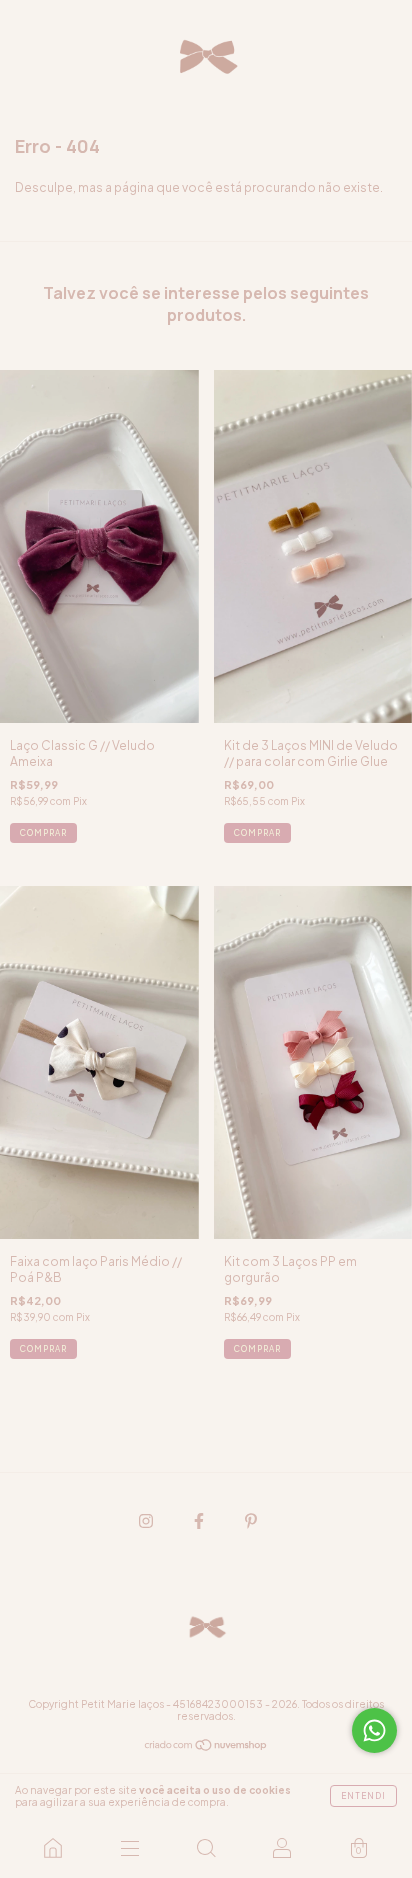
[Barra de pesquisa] (206, 1848)
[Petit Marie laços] (53, 1848)
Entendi (363, 1796)
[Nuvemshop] (206, 1747)
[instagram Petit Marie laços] (147, 1520)
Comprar (257, 1349)
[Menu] (129, 1848)
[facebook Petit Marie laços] (200, 1520)
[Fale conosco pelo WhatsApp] (374, 1730)
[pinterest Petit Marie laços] (251, 1520)
